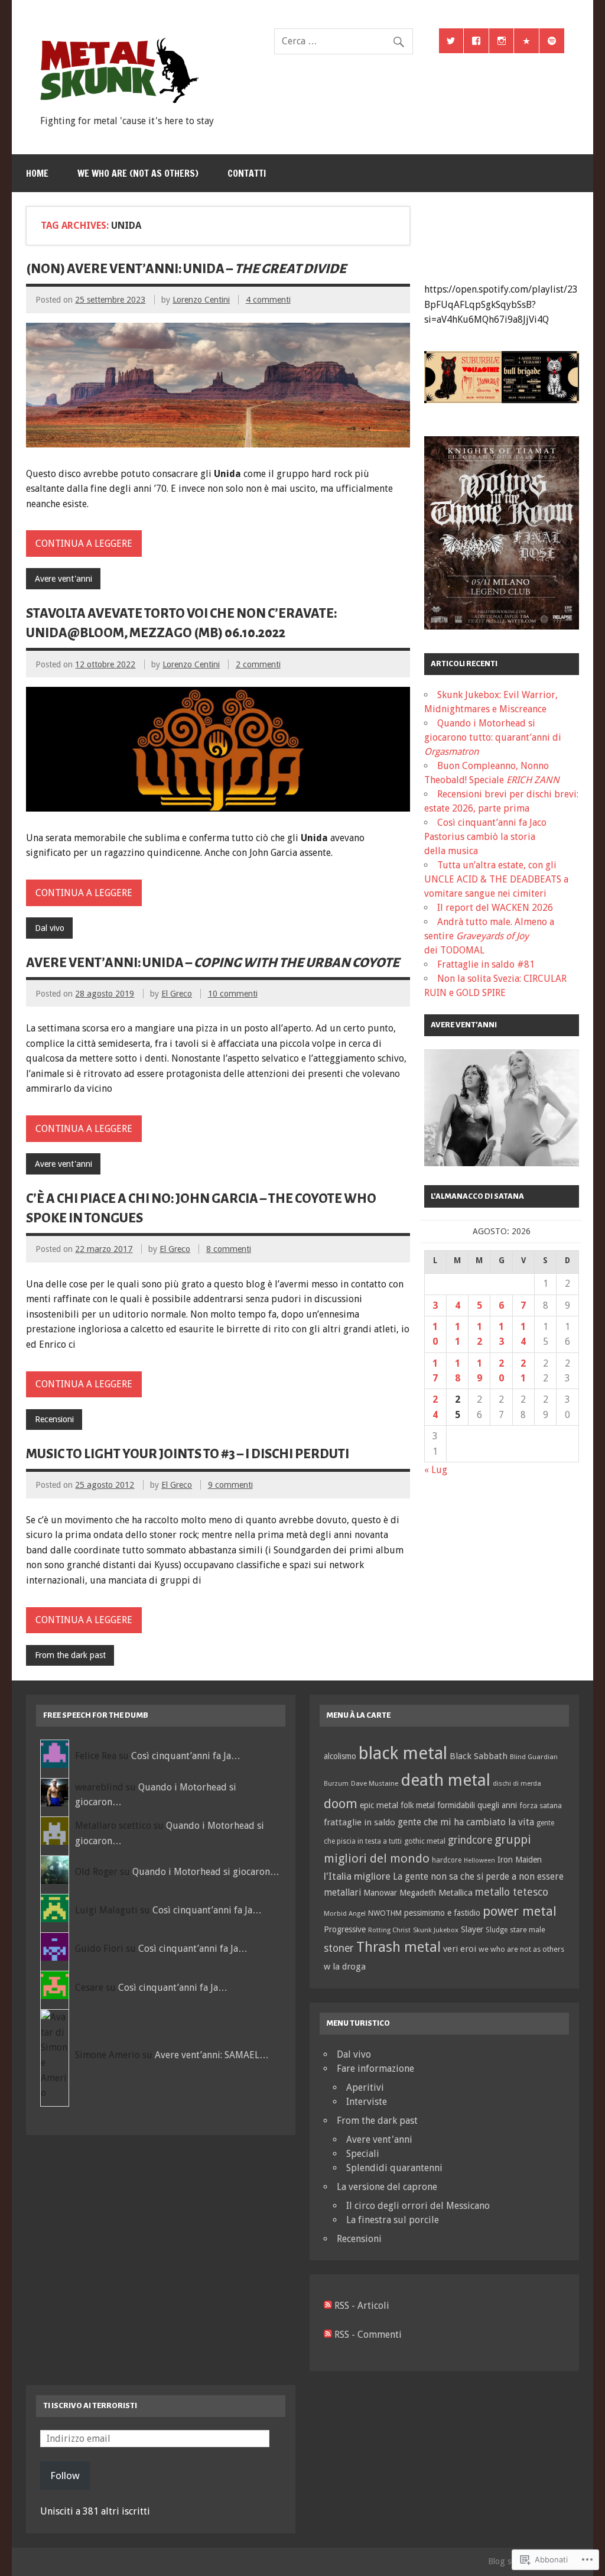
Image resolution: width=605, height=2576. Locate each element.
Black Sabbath (479, 1756)
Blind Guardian (534, 1757)
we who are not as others (521, 1949)
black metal (403, 1753)
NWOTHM (385, 1913)
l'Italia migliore (357, 1876)
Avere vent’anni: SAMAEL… (212, 2055)
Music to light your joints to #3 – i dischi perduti (188, 1454)
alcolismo (340, 1756)
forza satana (541, 1806)
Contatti (247, 173)
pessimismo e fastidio (442, 1913)
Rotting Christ (389, 1930)
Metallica (456, 1892)
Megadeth (418, 1893)
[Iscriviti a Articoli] (328, 2306)
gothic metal (425, 1841)
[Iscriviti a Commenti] (328, 2335)
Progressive (345, 1929)
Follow (65, 2476)
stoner (339, 1948)
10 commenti (233, 994)
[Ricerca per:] (343, 41)
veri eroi (460, 1949)
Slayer (472, 1929)
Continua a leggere (84, 544)
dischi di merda (517, 1784)
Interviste (367, 2102)
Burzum (336, 1784)
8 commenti (229, 1249)
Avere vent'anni (64, 579)
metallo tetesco (512, 1892)
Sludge (497, 1930)
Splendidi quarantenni (394, 2168)
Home (37, 173)
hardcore (447, 1860)
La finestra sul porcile (393, 2220)
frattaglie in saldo (360, 1822)
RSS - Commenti (368, 2335)
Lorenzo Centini (201, 300)
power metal (520, 1911)
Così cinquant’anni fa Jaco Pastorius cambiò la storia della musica (485, 837)
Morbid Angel (345, 1913)
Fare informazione (375, 2069)
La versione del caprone (387, 2187)
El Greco (177, 994)
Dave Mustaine (375, 1783)
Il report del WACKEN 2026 (495, 908)
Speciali (363, 2154)
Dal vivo (50, 928)
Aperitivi (365, 2087)
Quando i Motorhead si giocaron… (206, 1872)
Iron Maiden (520, 1860)
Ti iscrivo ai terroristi (90, 2405)
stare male (528, 1930)
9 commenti (230, 1485)
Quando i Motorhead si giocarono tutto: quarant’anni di (493, 737)
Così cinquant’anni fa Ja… (186, 1756)
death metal (445, 1780)
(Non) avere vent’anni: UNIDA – (186, 269)
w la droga (345, 1967)
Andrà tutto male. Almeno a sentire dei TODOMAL (489, 936)
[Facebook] (476, 41)
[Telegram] (526, 41)
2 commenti (258, 664)
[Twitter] (451, 41)
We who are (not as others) (138, 173)
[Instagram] (502, 41)
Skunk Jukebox (436, 1930)
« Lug (436, 1470)
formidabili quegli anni (477, 1805)
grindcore (470, 1840)
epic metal (379, 1805)
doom (341, 1803)
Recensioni (54, 1419)
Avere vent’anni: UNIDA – (213, 963)
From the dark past (70, 1655)
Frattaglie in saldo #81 (486, 964)
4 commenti (268, 300)
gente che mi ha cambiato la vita (466, 1822)
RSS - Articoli (362, 2306)
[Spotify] (552, 41)
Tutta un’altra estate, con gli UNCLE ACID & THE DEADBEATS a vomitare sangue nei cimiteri (496, 879)
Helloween (479, 1860)
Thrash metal (399, 1947)
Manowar (380, 1893)
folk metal (418, 1805)
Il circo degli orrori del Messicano (418, 2206)
